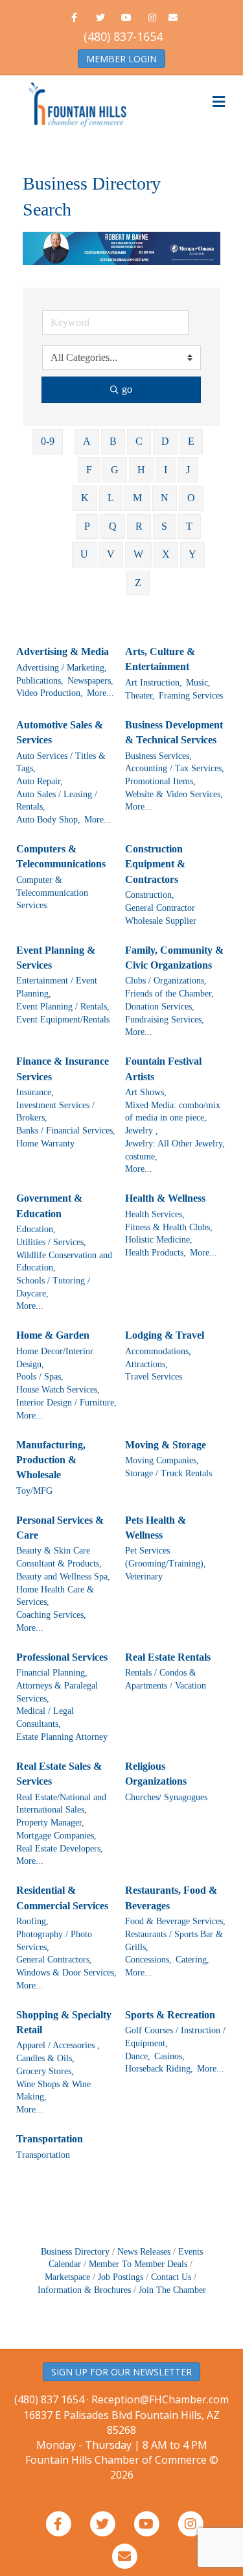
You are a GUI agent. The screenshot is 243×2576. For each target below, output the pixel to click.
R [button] (139, 526)
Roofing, (32, 1921)
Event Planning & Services (56, 958)
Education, (36, 1229)
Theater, (140, 696)
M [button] (137, 498)
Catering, (192, 1960)
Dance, (138, 2056)
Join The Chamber (172, 2290)
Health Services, (155, 1214)
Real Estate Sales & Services (59, 1774)
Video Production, (50, 693)
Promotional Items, (160, 781)
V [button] (111, 554)
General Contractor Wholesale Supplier (161, 914)
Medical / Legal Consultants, (45, 1717)
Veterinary (144, 1577)
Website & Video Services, (174, 794)
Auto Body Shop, (48, 820)
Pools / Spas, (40, 1377)
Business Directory (75, 2252)
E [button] (191, 441)
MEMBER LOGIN (121, 59)
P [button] (87, 526)
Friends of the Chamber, (169, 994)
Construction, (150, 895)
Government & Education (49, 1206)
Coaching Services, (51, 1615)
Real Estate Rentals (168, 1657)
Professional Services (62, 1657)
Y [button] (192, 554)
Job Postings (121, 2277)
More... (100, 693)
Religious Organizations (156, 1774)
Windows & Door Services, (66, 1973)
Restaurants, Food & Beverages (171, 1898)
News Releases (144, 2252)
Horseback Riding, (159, 2069)
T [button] (189, 526)
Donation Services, (160, 1007)
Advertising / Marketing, (62, 668)
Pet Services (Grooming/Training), (166, 1557)
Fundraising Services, (165, 1020)
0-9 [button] (48, 441)
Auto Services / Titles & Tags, (61, 762)
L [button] (111, 498)
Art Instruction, (154, 683)
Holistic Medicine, (159, 1240)
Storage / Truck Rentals (168, 1473)
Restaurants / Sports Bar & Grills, (174, 1941)
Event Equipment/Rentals (63, 1020)
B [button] (113, 441)
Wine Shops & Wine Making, (53, 2091)
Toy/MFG (34, 1491)
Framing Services (191, 696)
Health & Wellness (165, 1198)
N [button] (165, 498)
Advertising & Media (63, 651)
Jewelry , (142, 1131)
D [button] (165, 441)
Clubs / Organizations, (166, 981)
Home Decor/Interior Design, (55, 1358)
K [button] (85, 498)
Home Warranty (45, 1144)
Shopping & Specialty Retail (64, 2022)
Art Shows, (146, 1092)
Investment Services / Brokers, (55, 1112)
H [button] (141, 470)
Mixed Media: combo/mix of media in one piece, (173, 1112)
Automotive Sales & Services (60, 732)
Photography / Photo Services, (54, 1941)
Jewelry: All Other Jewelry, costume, (175, 1150)
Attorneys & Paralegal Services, (57, 1692)
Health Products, (156, 1253)
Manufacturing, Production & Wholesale (51, 1460)
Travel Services (154, 1377)
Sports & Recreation (170, 2015)
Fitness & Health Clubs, (169, 1227)
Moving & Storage (166, 1445)
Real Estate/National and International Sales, (61, 1804)
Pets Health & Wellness (156, 1528)
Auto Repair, (40, 781)
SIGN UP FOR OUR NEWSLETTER (121, 2372)
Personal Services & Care (60, 1528)
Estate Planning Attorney (62, 1737)
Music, (198, 683)
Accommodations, (158, 1351)
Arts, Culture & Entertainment (160, 659)
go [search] (127, 389)
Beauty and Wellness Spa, (63, 1577)
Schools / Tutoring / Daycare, (53, 1287)
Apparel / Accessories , (58, 2045)
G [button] (115, 470)
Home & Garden (53, 1335)
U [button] (84, 554)
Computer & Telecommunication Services (52, 893)
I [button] (166, 470)
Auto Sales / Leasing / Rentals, (57, 801)
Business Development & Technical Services (174, 732)
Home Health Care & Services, (55, 1596)
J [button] (188, 470)
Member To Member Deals (138, 2264)
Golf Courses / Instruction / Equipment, (175, 2037)
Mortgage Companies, (56, 1836)
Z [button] (138, 583)
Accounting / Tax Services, (175, 768)
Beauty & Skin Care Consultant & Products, (59, 1557)
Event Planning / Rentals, (63, 1007)
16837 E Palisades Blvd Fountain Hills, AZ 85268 (121, 2430)
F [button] (89, 470)
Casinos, (169, 2056)
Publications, (40, 681)
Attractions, (146, 1364)
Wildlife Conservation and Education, (64, 1262)
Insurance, (35, 1092)
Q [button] (113, 526)
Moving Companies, (162, 1460)
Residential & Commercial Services (62, 1898)
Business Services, (158, 756)
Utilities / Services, (51, 1242)
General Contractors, (54, 1960)
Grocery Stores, (45, 2071)
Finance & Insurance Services (63, 1069)
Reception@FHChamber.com (160, 2399)
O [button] (191, 498)
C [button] (139, 441)
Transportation (50, 2139)
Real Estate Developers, (60, 1849)
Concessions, (148, 1960)
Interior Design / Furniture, (66, 1403)
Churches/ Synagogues (166, 1797)
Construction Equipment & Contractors (155, 864)
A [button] (87, 441)
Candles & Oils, (45, 2058)
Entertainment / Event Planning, (57, 987)
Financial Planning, (52, 1673)
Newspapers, (90, 681)
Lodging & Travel (165, 1335)
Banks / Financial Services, (66, 1131)
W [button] (138, 554)
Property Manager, (50, 1823)
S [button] (164, 526)
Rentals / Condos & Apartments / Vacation (166, 1679)
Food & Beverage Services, (175, 1921)
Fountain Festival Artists (163, 1069)
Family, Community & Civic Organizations (174, 958)
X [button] (166, 554)
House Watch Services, (58, 1390)
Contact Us (171, 2277)
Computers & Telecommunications (61, 856)
